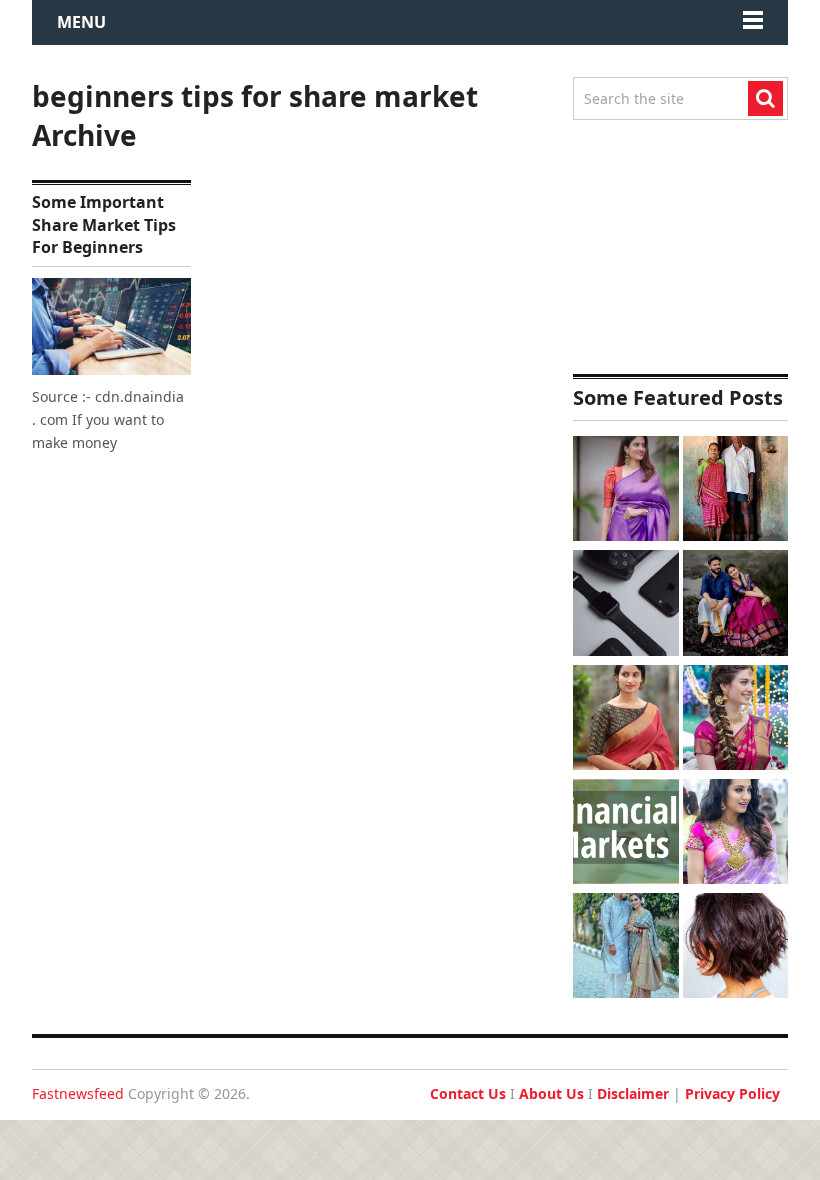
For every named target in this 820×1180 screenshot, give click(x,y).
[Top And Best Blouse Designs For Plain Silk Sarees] (625, 491)
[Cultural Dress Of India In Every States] (625, 948)
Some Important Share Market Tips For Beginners (104, 224)
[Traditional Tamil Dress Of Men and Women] (735, 605)
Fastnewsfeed (78, 1093)
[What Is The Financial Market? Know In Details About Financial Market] (625, 834)
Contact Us (468, 1093)
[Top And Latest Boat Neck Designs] (625, 720)
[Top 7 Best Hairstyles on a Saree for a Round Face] (735, 834)
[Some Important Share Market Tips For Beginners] (111, 327)
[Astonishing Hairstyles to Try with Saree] (735, 720)
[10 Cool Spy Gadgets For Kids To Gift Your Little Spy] (625, 605)
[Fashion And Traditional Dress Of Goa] (735, 491)
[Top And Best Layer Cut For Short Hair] (735, 948)
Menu (81, 22)
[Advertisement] (680, 247)
